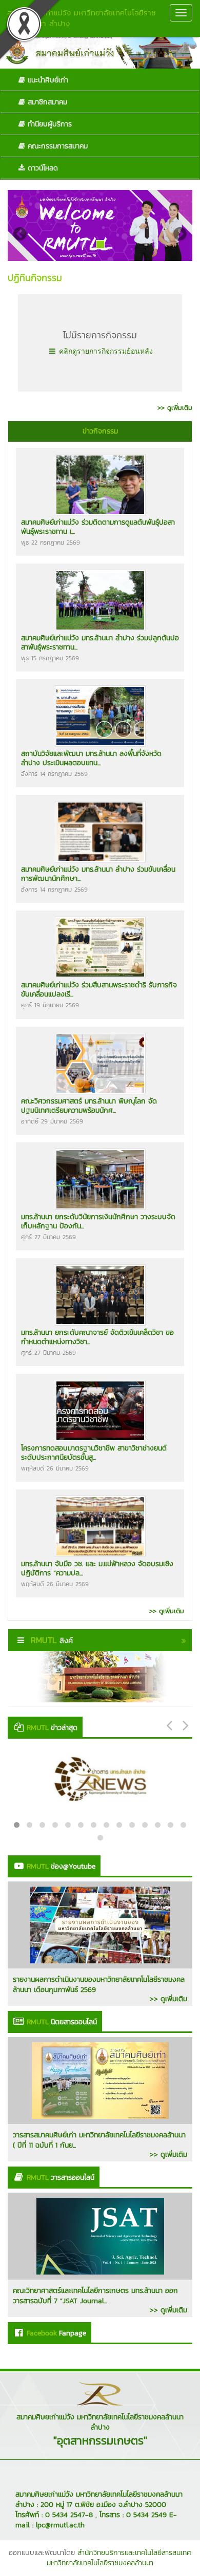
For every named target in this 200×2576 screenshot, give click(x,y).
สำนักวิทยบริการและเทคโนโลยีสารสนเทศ (134, 2553)
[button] (22, 225)
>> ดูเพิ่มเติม (168, 1999)
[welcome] (100, 225)
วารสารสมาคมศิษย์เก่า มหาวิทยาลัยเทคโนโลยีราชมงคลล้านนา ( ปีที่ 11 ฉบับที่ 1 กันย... (99, 2140)
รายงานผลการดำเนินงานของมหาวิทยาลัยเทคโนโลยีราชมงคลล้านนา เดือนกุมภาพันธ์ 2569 (99, 1985)
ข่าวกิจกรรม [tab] (100, 431)
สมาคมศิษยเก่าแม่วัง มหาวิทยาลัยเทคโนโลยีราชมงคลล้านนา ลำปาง (82, 18)
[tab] (100, 431)
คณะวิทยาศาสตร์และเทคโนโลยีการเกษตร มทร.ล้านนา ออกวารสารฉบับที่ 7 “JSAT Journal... (95, 2296)
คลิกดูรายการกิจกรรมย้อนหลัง (105, 351)
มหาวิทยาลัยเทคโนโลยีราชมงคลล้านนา (100, 2563)
